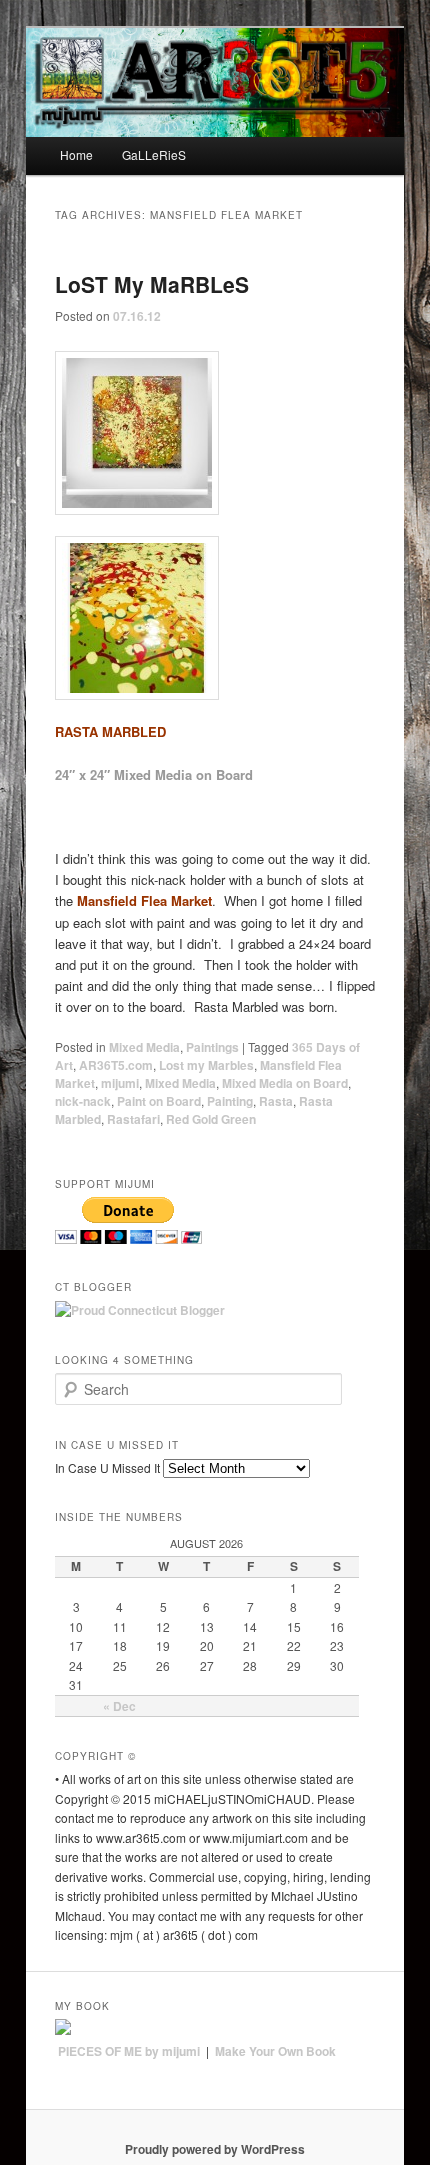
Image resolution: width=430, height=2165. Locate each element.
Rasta (276, 1101)
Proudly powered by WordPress (215, 2149)
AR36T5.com (116, 1065)
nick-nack (83, 1101)
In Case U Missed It (107, 1467)
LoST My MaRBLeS (152, 284)
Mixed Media (144, 1047)
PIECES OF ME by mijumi (129, 2051)
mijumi (120, 1083)
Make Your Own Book (275, 2051)
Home (76, 154)
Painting (230, 1101)
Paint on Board (159, 1101)
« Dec (119, 1706)
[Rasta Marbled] (215, 433)
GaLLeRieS (154, 154)
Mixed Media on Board (285, 1083)
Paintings (212, 1047)
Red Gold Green (211, 1119)
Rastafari (133, 1119)
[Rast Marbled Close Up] (215, 618)
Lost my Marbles (206, 1065)
